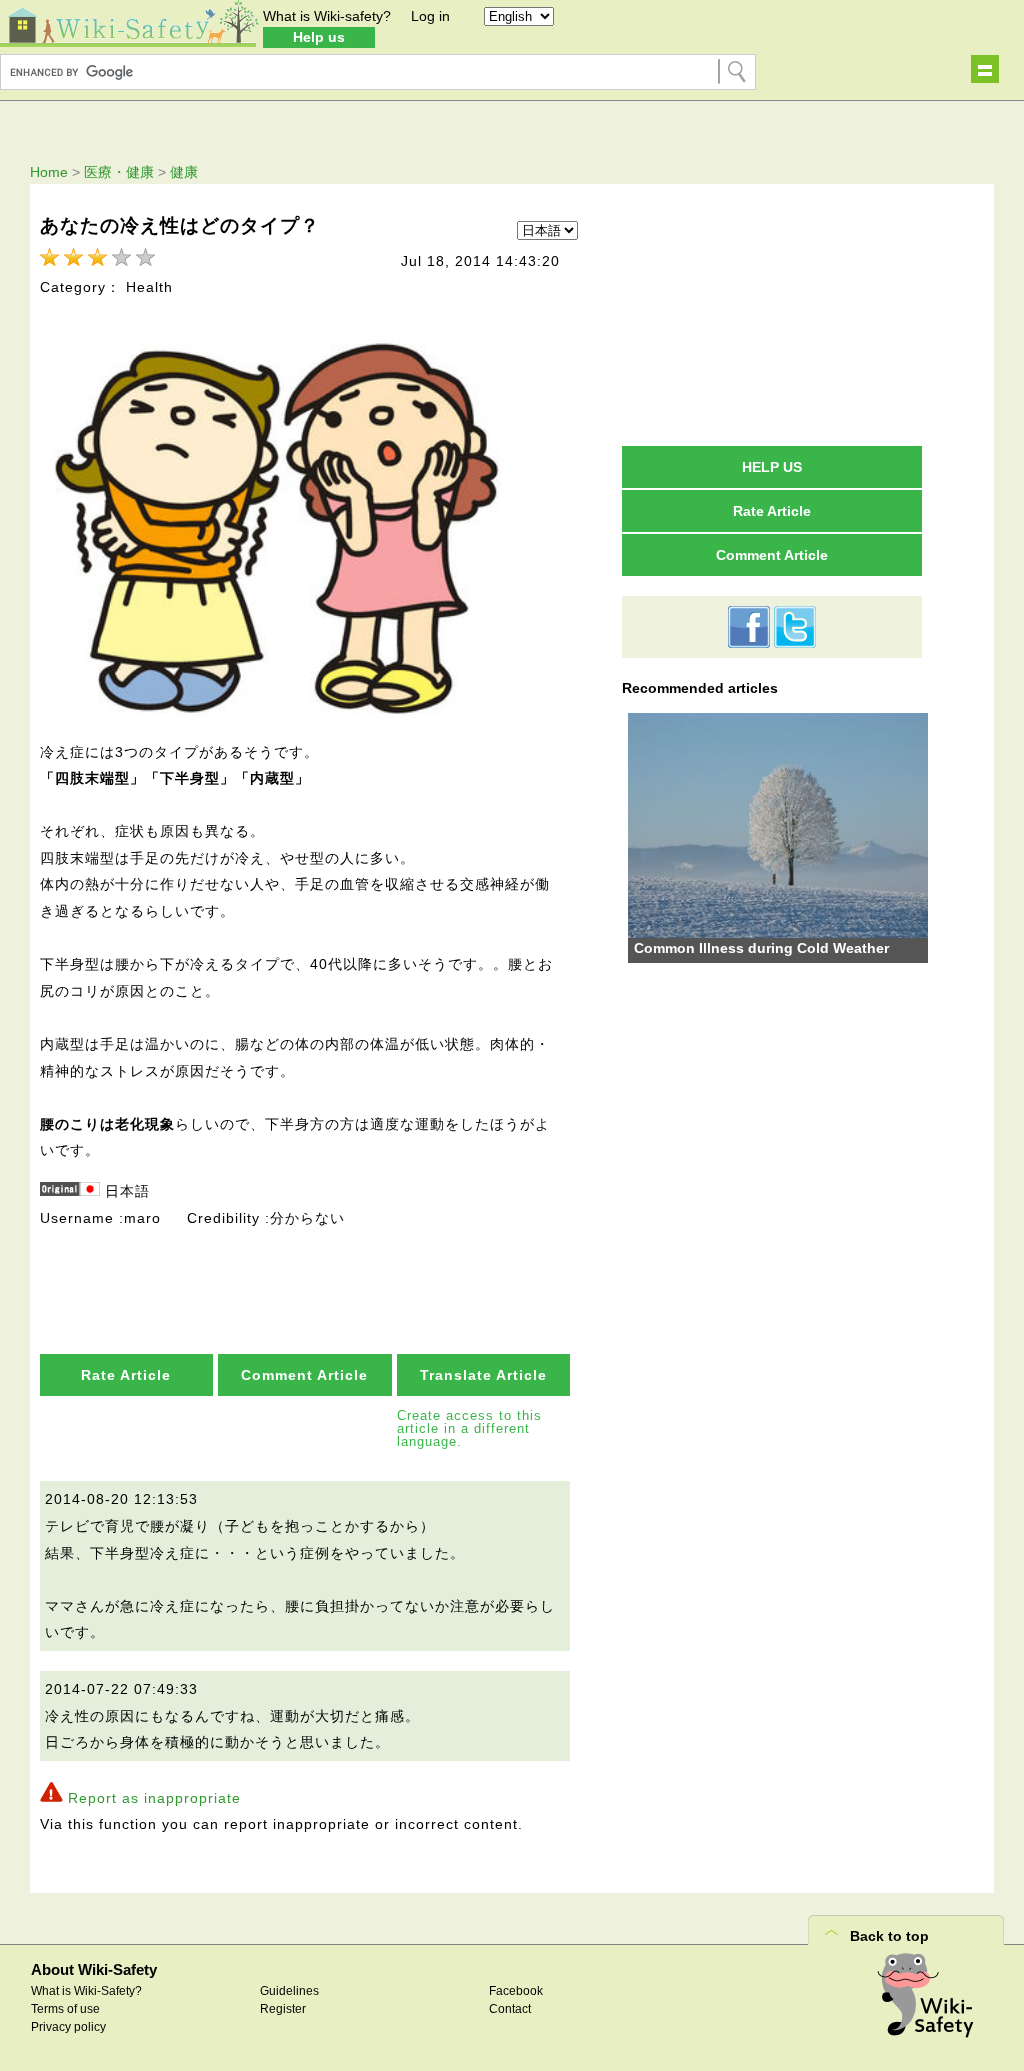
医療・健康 (119, 172)
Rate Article (126, 1375)
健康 (184, 172)
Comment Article (304, 1375)
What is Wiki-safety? (327, 16)
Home (49, 172)
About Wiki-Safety (94, 1969)
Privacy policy (68, 2027)
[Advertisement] (772, 314)
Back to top (889, 1936)
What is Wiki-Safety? (86, 1991)
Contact (510, 2009)
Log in (430, 16)
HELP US (772, 467)
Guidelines (289, 1991)
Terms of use (65, 2009)
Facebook (516, 1991)
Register (283, 2009)
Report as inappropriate (154, 1798)
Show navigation (985, 69)
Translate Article (483, 1375)
